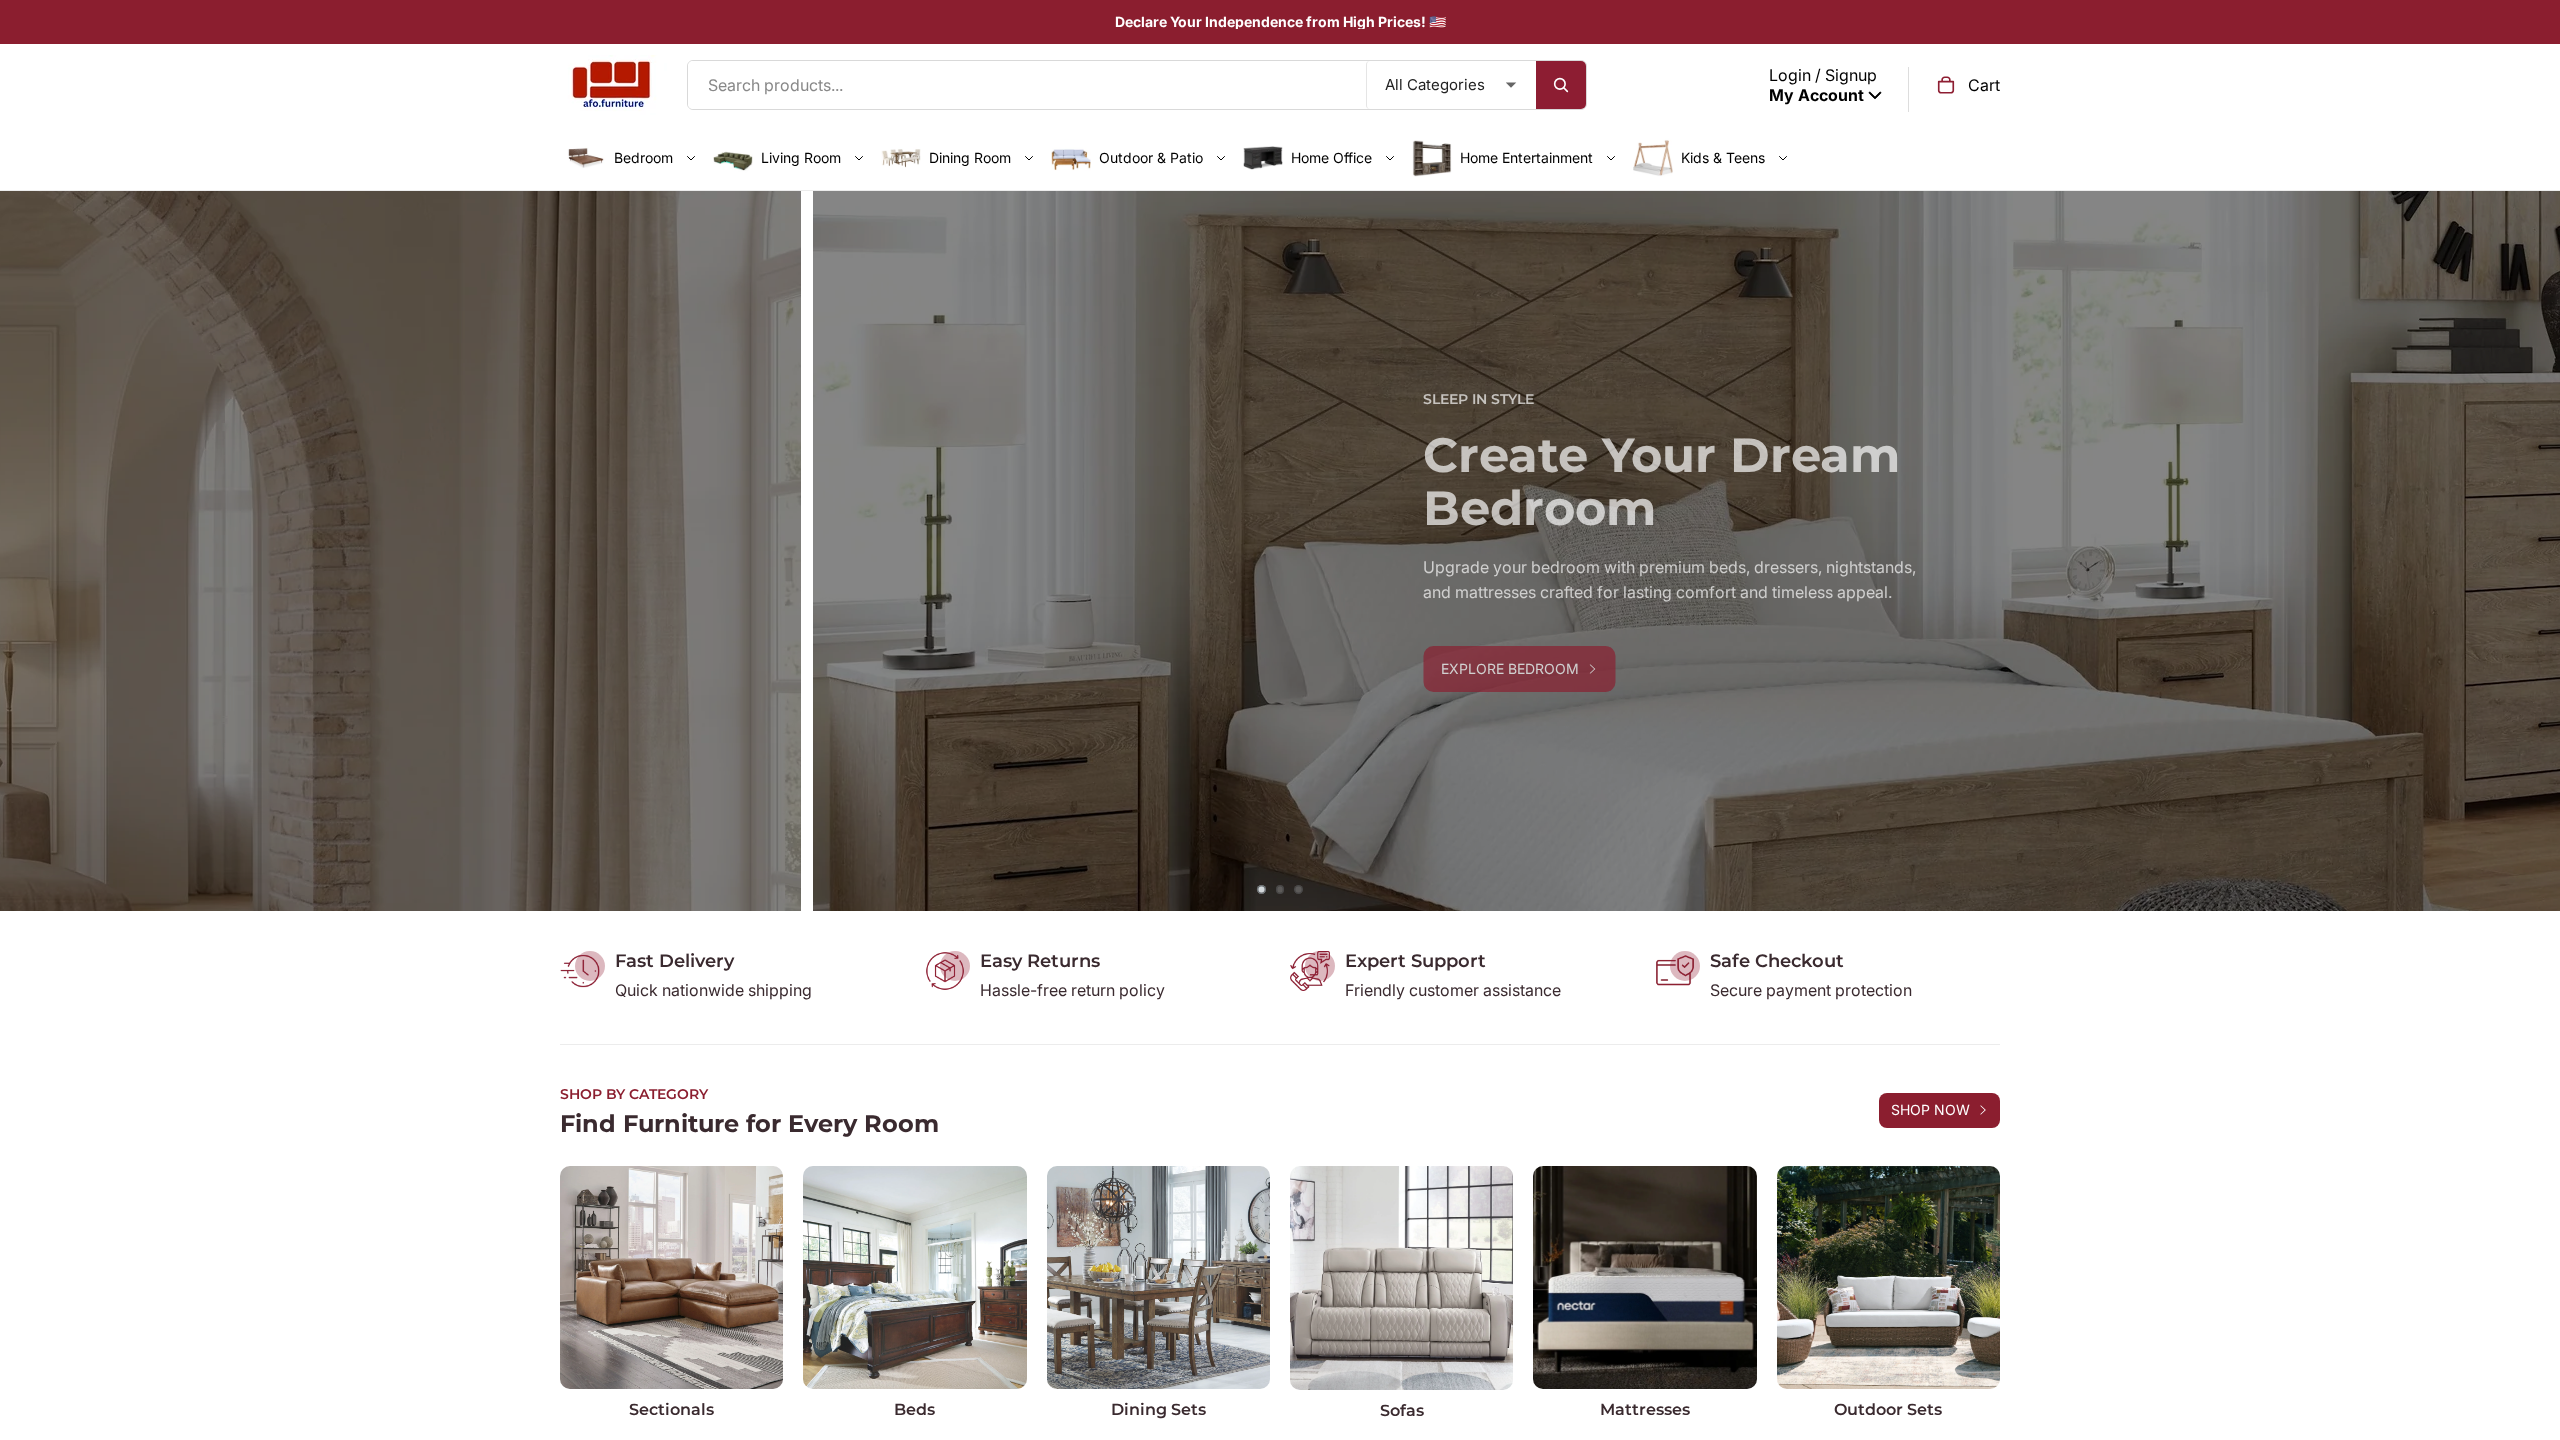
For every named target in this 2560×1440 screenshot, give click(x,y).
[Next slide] (2530, 551)
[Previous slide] (30, 551)
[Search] (1561, 85)
